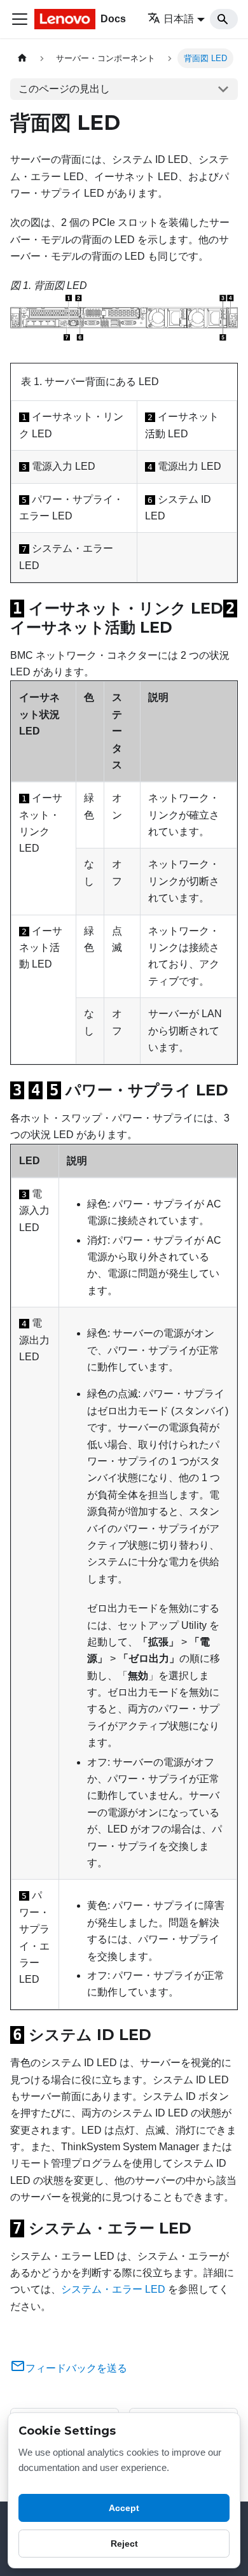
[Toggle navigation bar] (20, 19)
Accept (124, 2508)
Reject (124, 2544)
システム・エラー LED (113, 2289)
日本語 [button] (179, 19)
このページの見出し (64, 89)
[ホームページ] (22, 58)
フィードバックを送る (76, 2368)
